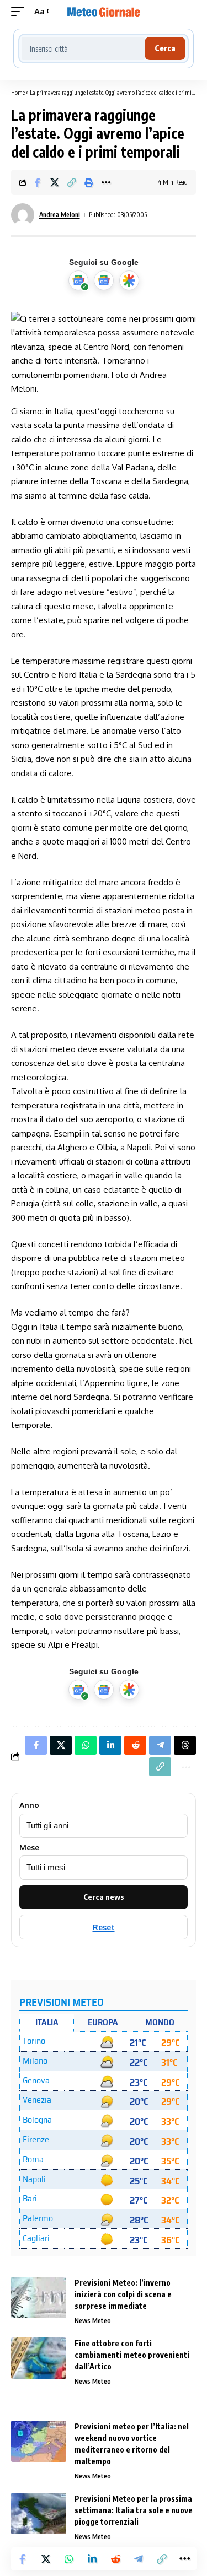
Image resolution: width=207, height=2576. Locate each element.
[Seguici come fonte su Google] (78, 280)
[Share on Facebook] (38, 182)
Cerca (165, 48)
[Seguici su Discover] (129, 280)
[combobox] (83, 48)
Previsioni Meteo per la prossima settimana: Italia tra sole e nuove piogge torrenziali (134, 2510)
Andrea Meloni (60, 215)
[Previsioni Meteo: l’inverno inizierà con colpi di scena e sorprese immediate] (39, 2298)
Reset (104, 1927)
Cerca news (104, 1897)
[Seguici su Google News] (104, 280)
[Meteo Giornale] (104, 12)
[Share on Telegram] (139, 2559)
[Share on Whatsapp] (69, 2559)
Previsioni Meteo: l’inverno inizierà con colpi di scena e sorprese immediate (123, 2294)
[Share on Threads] (185, 1745)
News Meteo (93, 2321)
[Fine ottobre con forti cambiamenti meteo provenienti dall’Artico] (39, 2358)
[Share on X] (55, 182)
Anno (29, 1805)
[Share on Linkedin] (92, 2559)
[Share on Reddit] (115, 2559)
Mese (29, 1848)
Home (18, 92)
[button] (20, 12)
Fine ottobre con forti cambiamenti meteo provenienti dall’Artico (132, 2355)
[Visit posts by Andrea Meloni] (23, 215)
